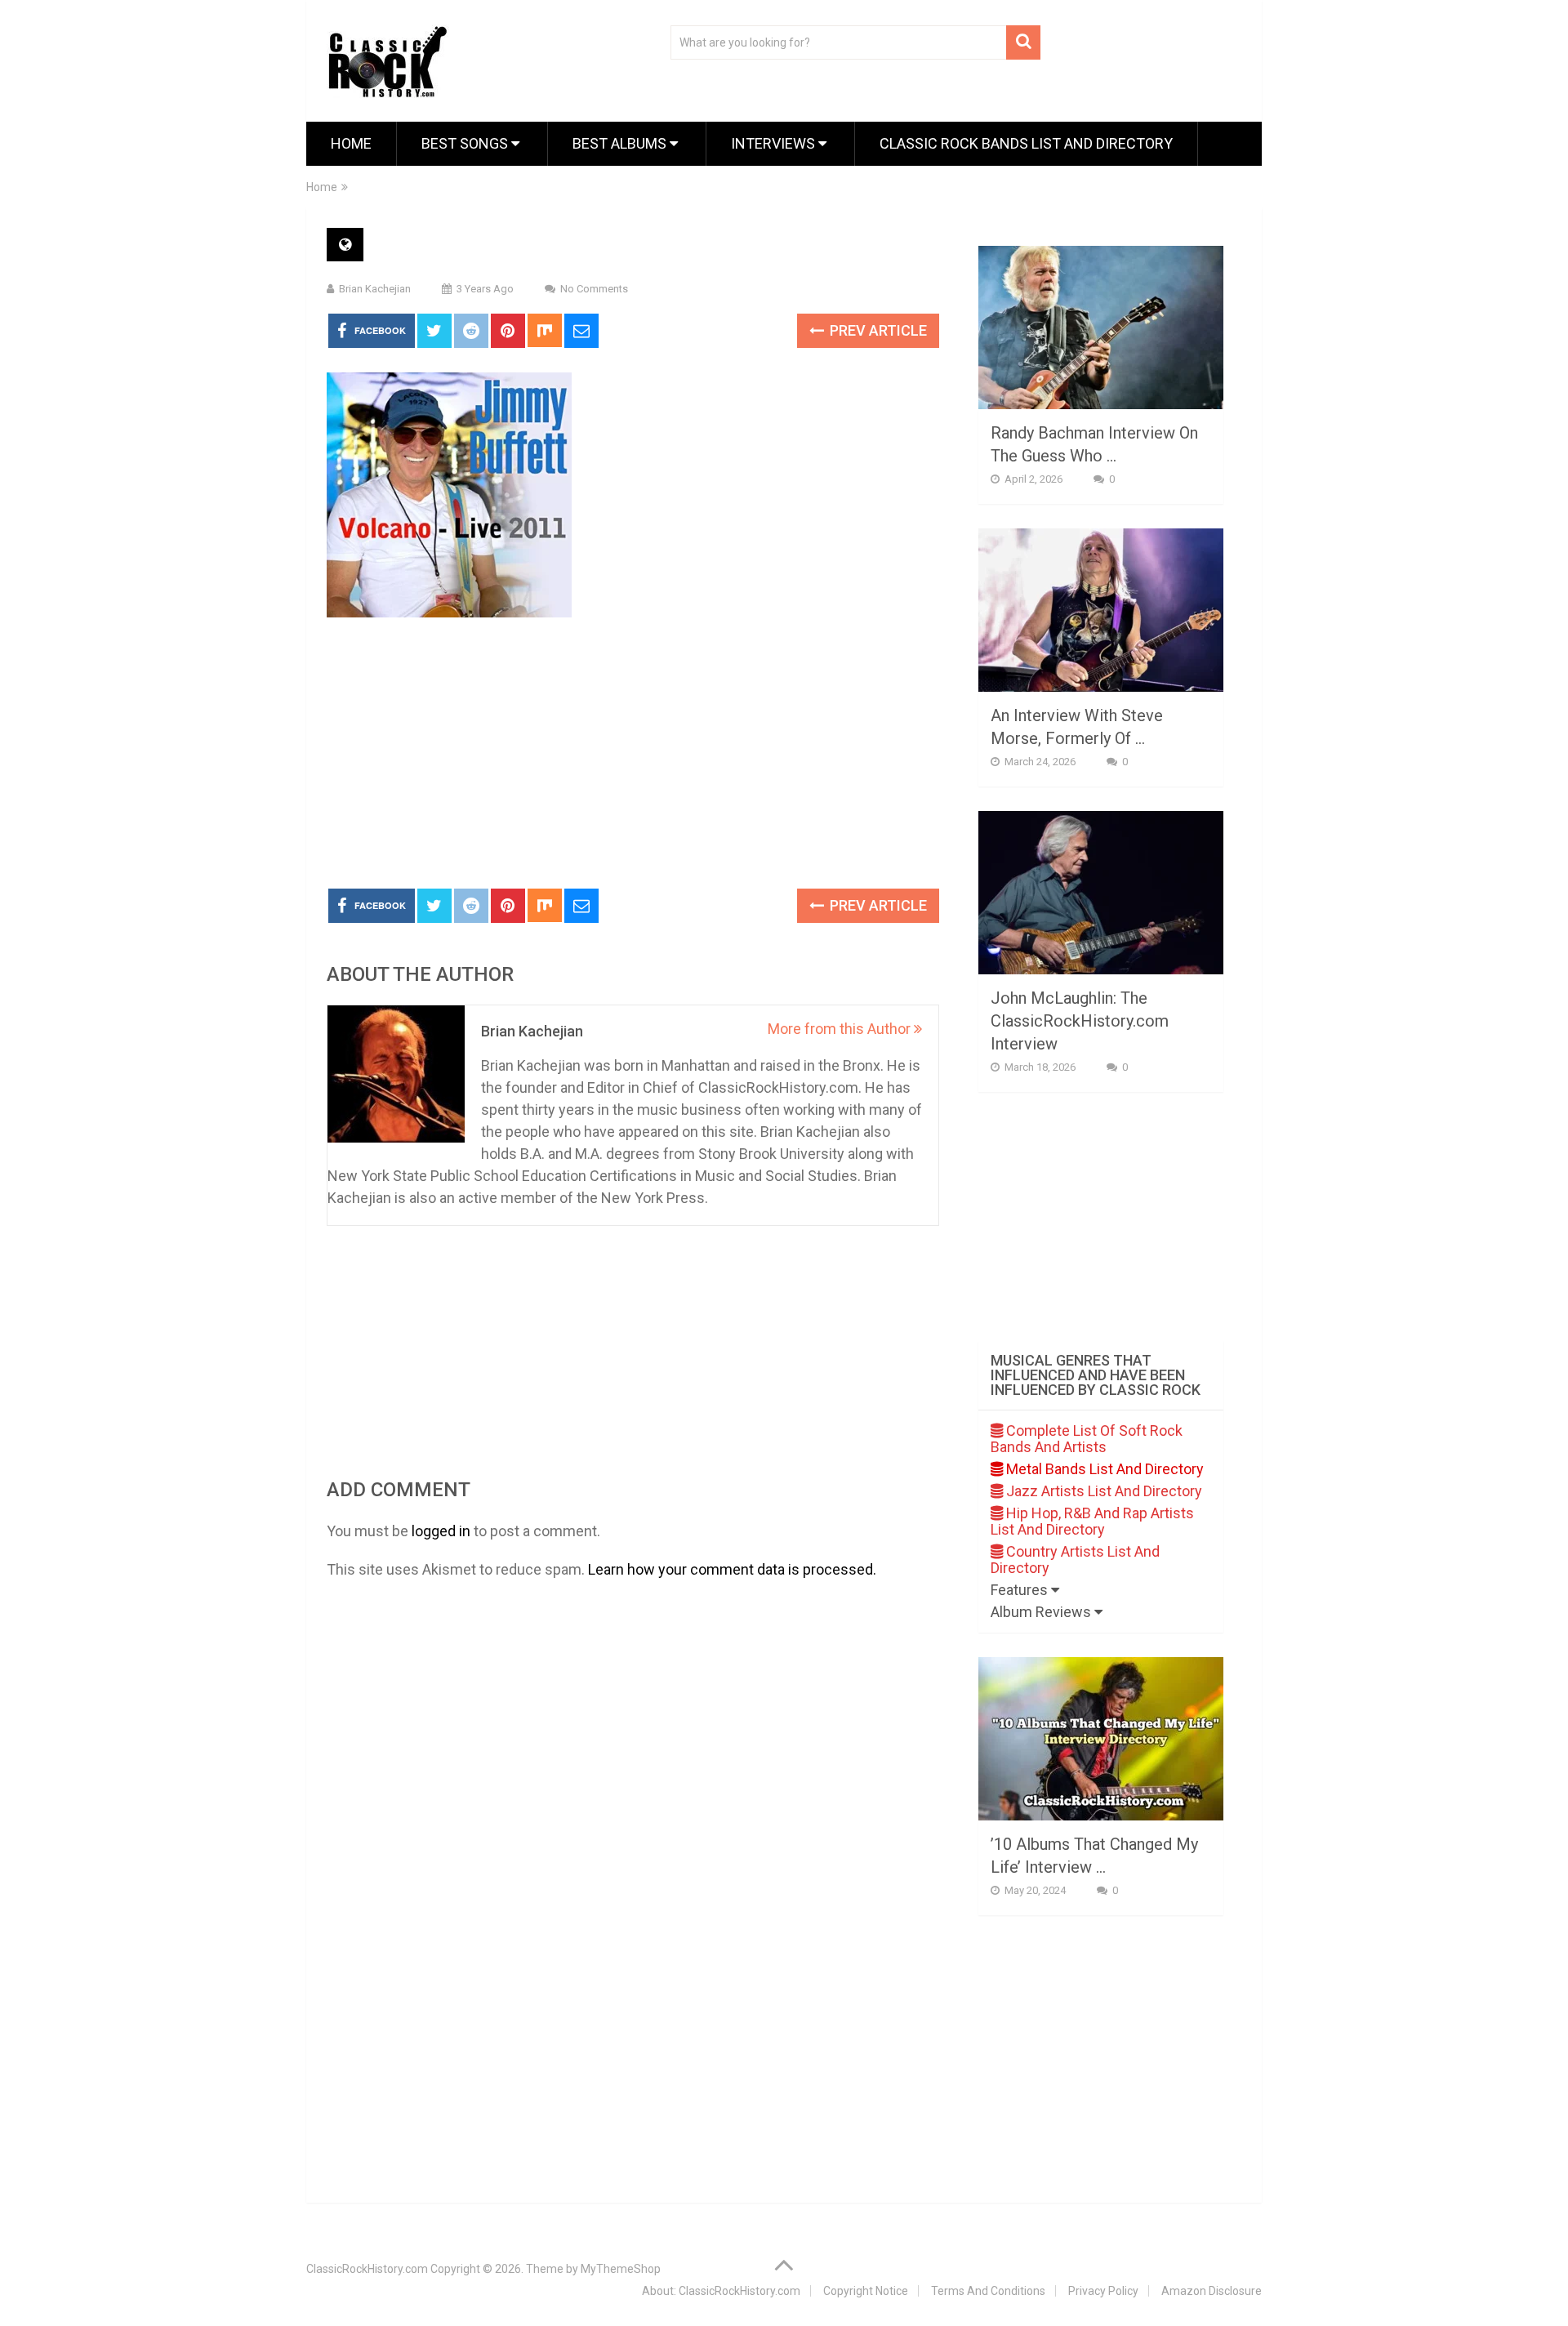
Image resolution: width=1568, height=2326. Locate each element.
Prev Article (877, 330)
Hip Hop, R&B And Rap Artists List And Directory (1092, 1521)
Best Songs (466, 143)
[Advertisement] (633, 754)
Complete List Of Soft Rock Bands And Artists (1087, 1439)
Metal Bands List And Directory (1103, 1469)
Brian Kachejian (375, 289)
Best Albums (621, 143)
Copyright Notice (866, 2291)
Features (1021, 1590)
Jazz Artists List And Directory (1102, 1491)
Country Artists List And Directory (1075, 1560)
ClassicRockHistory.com (367, 2269)
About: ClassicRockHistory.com (721, 2291)
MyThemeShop (621, 2269)
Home (351, 143)
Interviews (775, 143)
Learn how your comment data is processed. (732, 1569)
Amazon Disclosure (1212, 2291)
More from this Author (841, 1029)
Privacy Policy (1103, 2291)
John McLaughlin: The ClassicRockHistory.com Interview (1080, 1021)
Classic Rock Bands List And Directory (1026, 143)
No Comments (594, 289)
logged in (441, 1531)
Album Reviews (1042, 1612)
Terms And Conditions (988, 2291)
